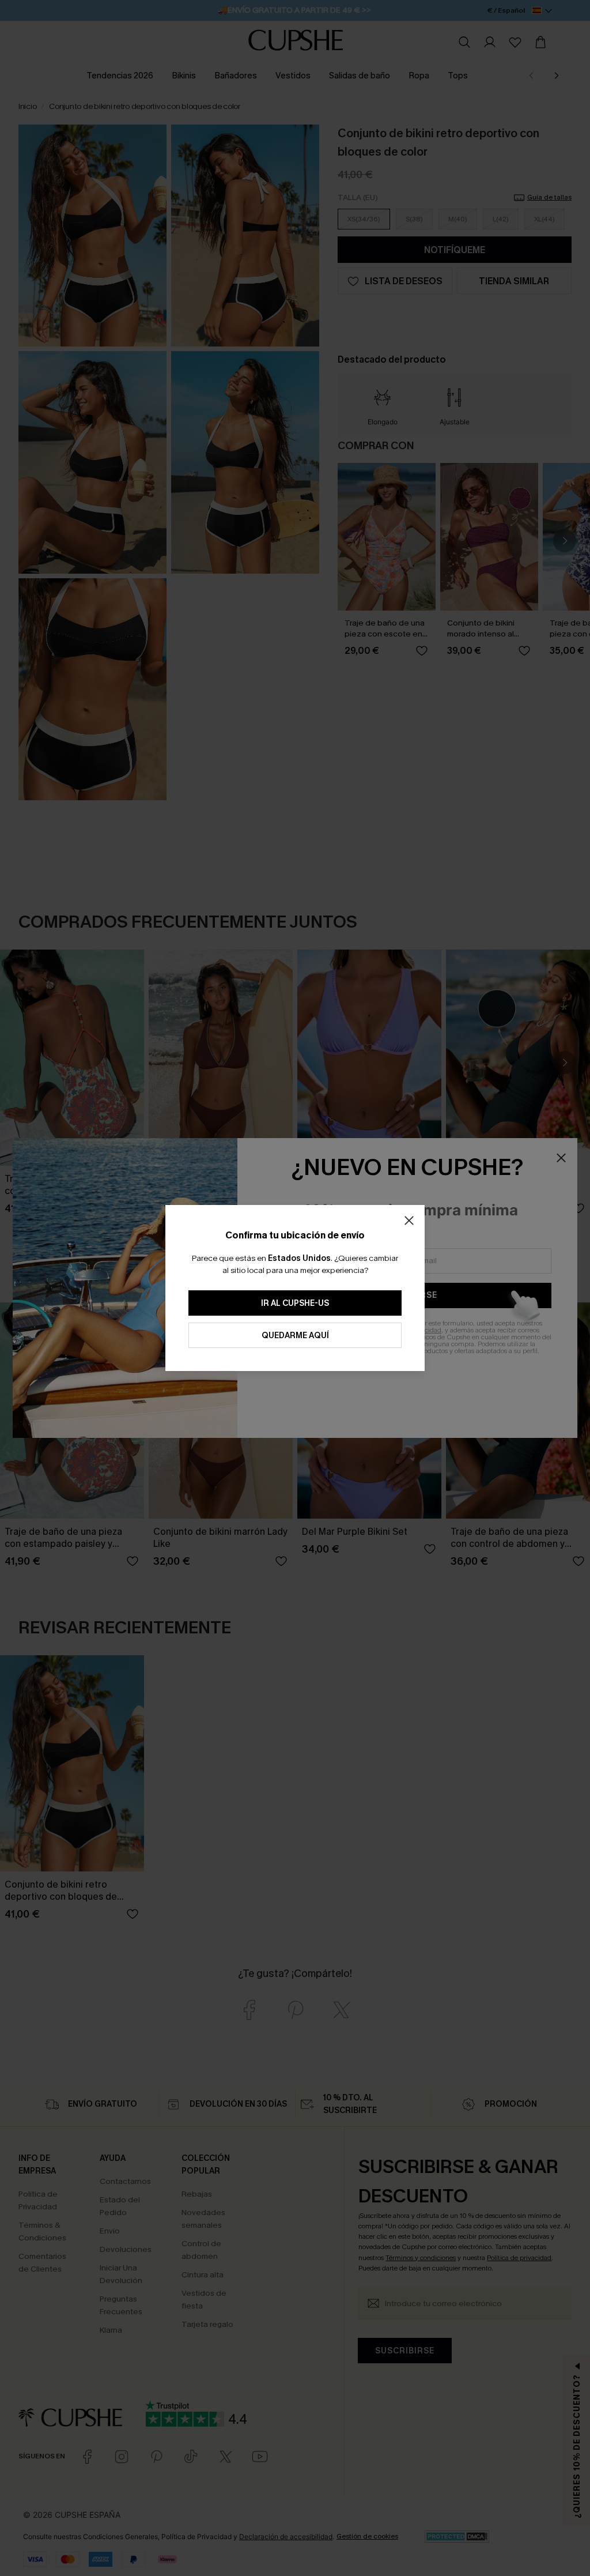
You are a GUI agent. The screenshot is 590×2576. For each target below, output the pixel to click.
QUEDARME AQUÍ (295, 1336)
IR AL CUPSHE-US (295, 1303)
